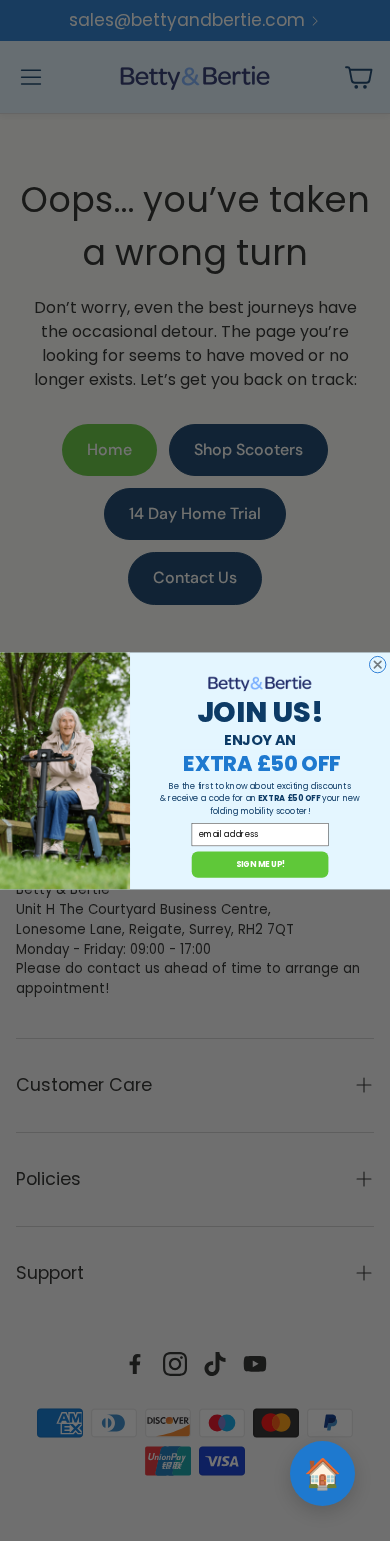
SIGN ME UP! (260, 863)
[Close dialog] (377, 664)
